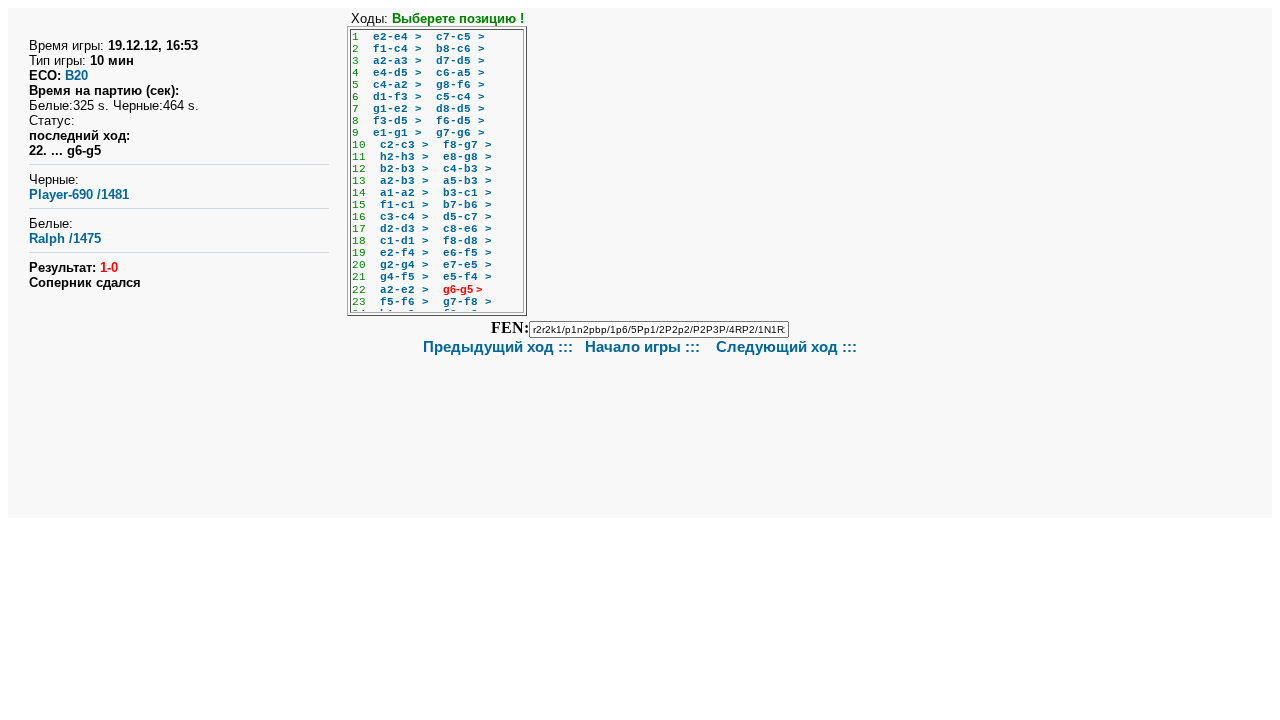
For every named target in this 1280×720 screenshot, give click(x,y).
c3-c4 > (404, 217)
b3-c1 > (467, 193)
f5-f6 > (404, 302)
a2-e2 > (404, 290)
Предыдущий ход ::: (498, 346)
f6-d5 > (460, 121)
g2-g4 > (404, 265)
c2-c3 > (404, 145)
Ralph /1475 (65, 238)
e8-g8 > (467, 157)
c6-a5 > (460, 73)
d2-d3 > (404, 229)
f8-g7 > (467, 145)
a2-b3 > (404, 181)
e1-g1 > (397, 133)
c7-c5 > (460, 37)
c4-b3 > (467, 169)
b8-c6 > (460, 49)
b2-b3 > (404, 169)
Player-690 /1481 (79, 194)
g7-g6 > (460, 133)
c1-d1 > (404, 241)
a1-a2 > (404, 193)
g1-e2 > (397, 109)
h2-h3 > (404, 157)
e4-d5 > (397, 73)
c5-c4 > (460, 97)
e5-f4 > (467, 277)
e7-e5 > (467, 265)
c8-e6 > (467, 229)
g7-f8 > (467, 302)
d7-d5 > (460, 61)
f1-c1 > (404, 205)
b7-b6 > (467, 205)
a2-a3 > (397, 61)
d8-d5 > (460, 109)
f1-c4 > (397, 49)
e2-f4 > (404, 253)
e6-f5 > (467, 253)
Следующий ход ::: (786, 346)
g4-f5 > (404, 277)
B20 (76, 75)
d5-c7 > (467, 217)
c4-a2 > (397, 85)
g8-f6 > (460, 85)
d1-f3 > (397, 97)
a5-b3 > (467, 181)
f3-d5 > (397, 121)
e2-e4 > (397, 37)
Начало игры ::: (644, 346)
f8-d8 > (467, 241)
